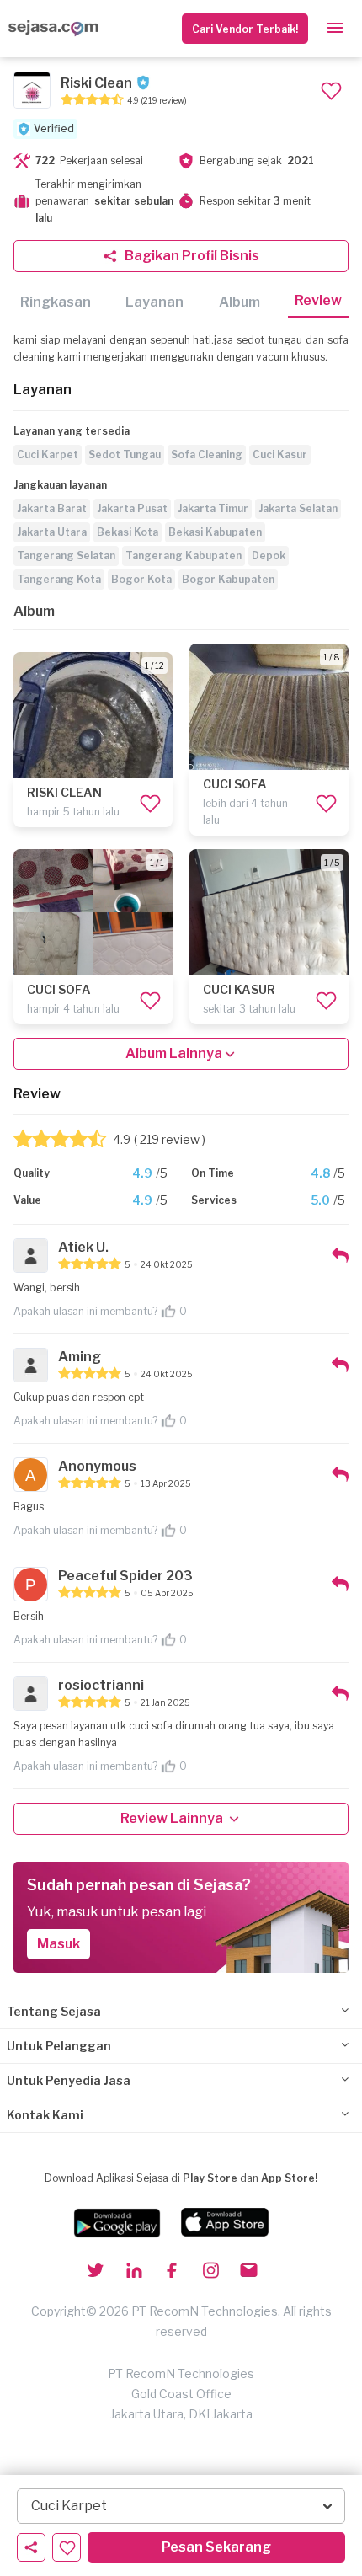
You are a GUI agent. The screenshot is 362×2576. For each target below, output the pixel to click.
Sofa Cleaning (207, 454)
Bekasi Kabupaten (215, 532)
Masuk (59, 1944)
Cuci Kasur (280, 454)
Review (318, 300)
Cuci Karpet (48, 454)
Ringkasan (56, 302)
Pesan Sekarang (216, 2547)
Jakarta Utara (52, 532)
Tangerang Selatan (66, 556)
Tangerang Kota (59, 579)
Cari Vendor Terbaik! (245, 29)
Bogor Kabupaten (228, 579)
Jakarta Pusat (132, 508)
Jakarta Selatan (298, 508)
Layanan (154, 302)
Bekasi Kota (128, 532)
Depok (269, 556)
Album (240, 302)
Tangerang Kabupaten (184, 556)
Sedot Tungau (125, 454)
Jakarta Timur (213, 508)
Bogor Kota (141, 579)
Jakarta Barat (52, 508)
